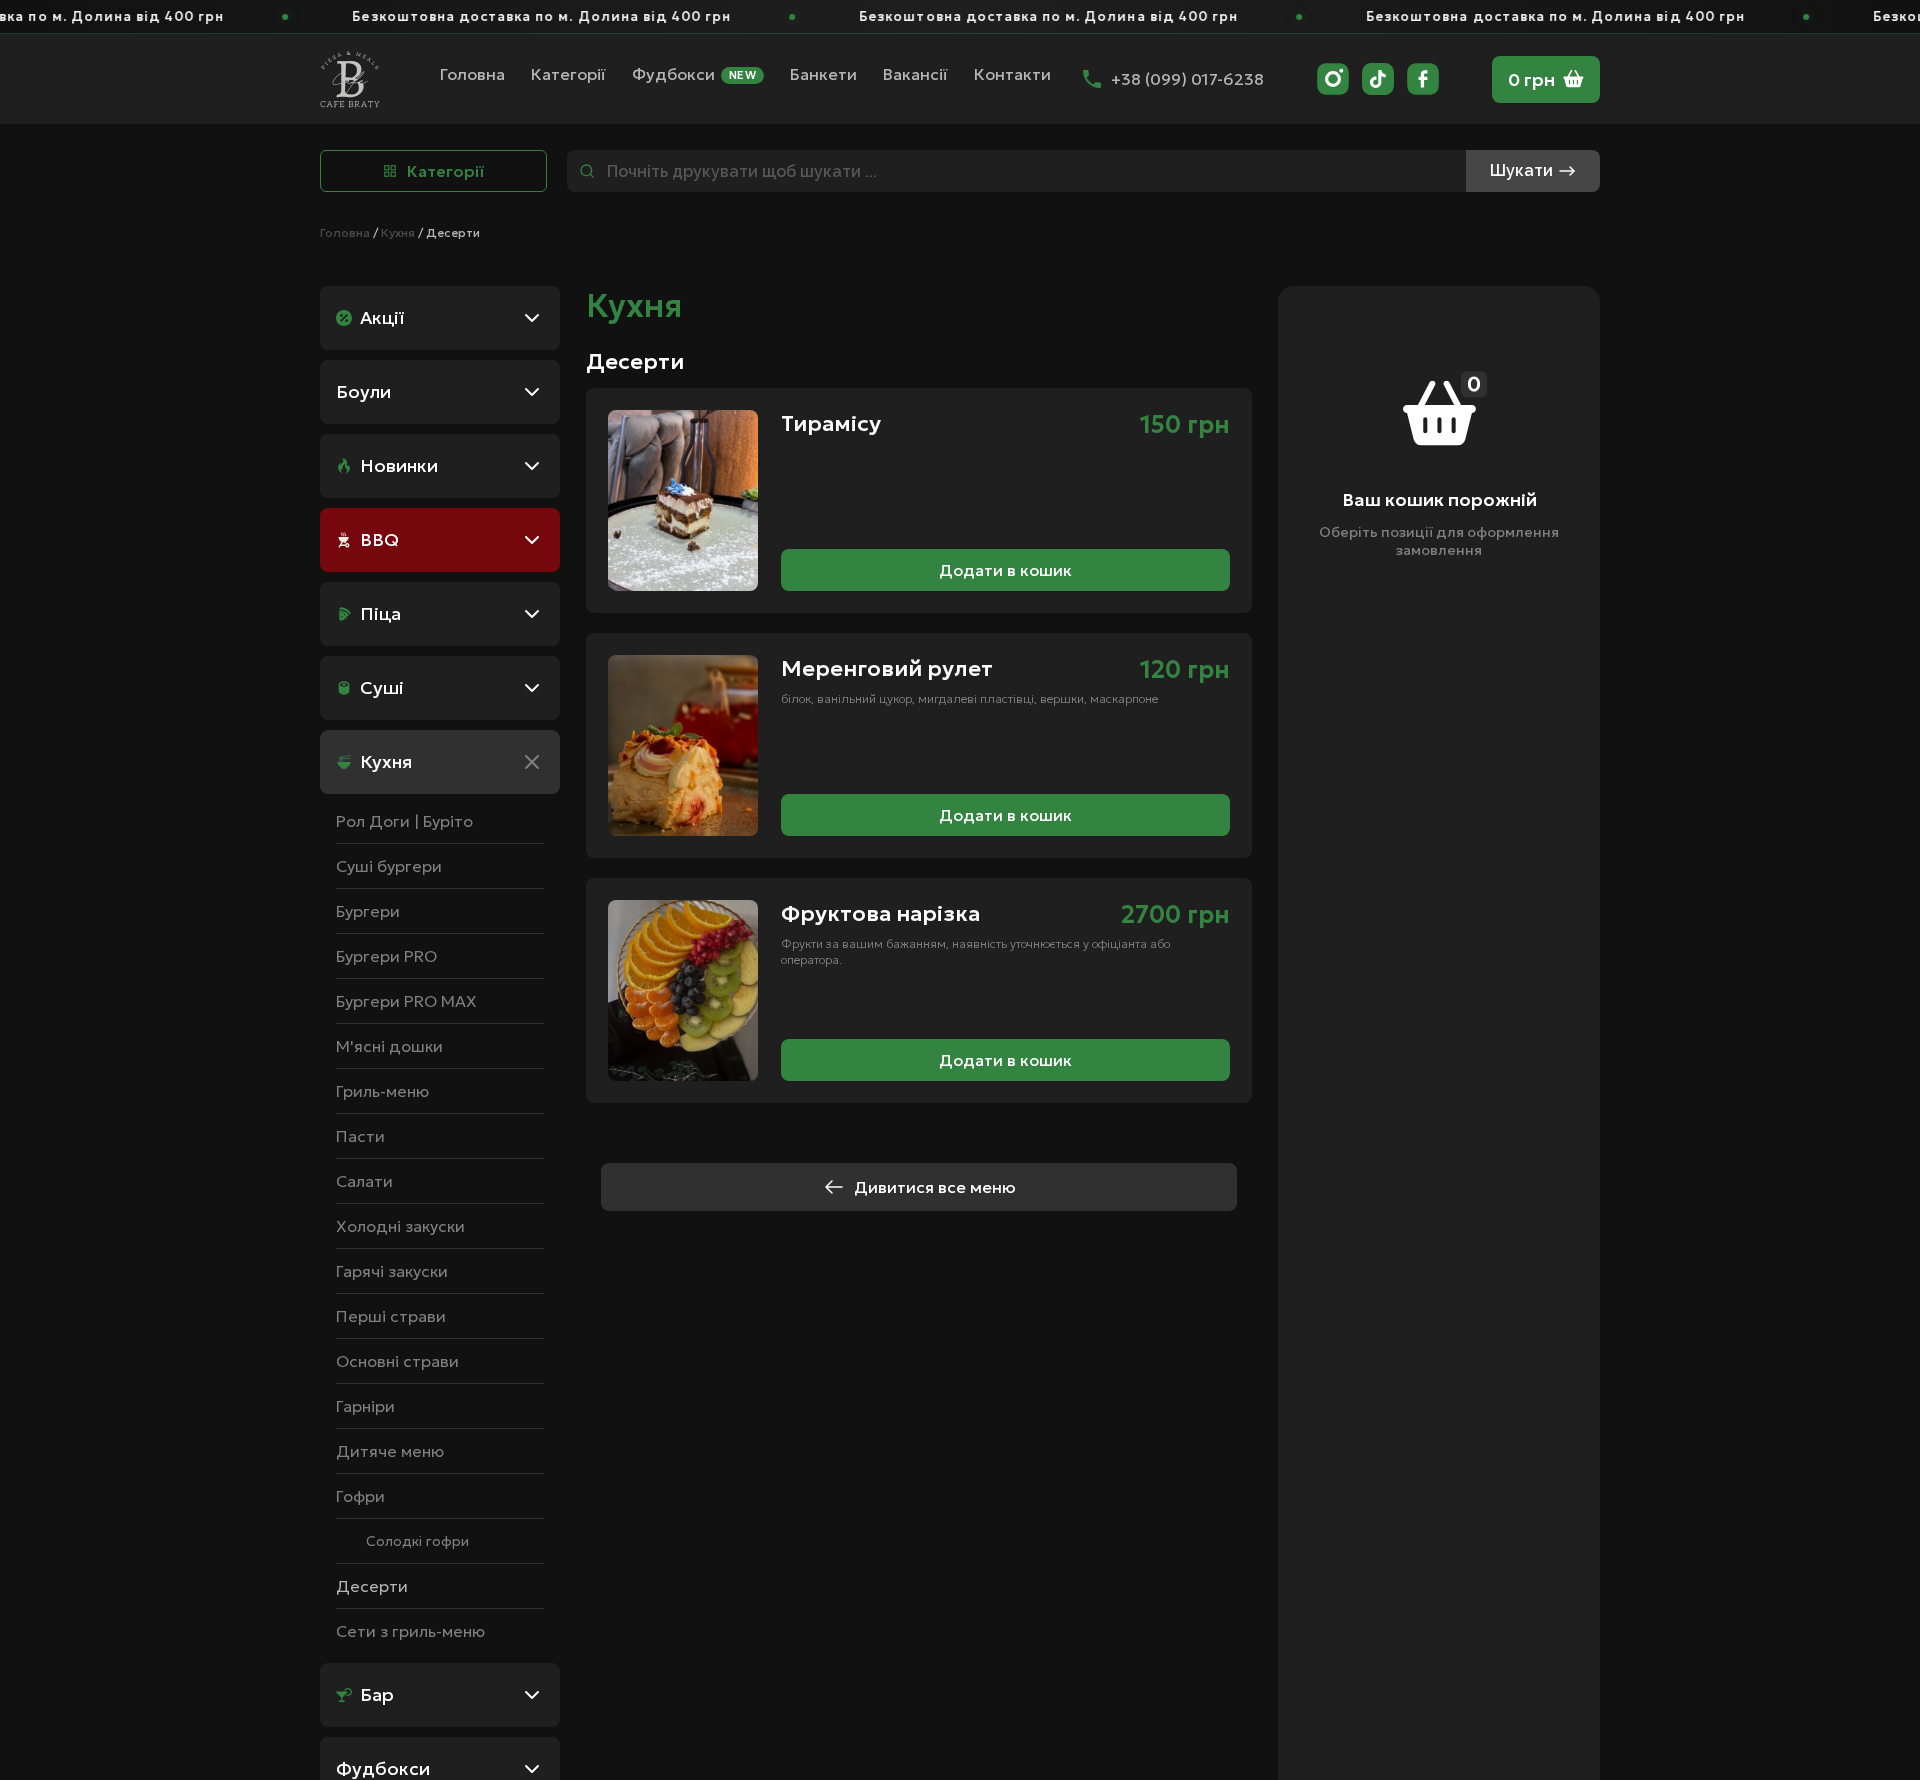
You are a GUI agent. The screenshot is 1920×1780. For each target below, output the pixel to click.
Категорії (568, 74)
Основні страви (397, 1361)
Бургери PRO (386, 956)
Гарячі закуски (392, 1271)
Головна (472, 74)
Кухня (398, 232)
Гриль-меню (382, 1091)
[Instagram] (1333, 79)
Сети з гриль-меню (410, 1631)
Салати (364, 1181)
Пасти (360, 1136)
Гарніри (365, 1406)
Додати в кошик (1005, 570)
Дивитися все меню (935, 1187)
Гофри (360, 1496)
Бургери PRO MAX (406, 1001)
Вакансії (915, 74)
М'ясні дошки (389, 1046)
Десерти (372, 1586)
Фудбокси (694, 75)
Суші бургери (389, 866)
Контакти (1012, 74)
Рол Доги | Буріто (404, 821)
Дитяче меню (390, 1451)
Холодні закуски (400, 1226)
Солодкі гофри (417, 1541)
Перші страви (391, 1316)
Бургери (368, 911)
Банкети (823, 74)
